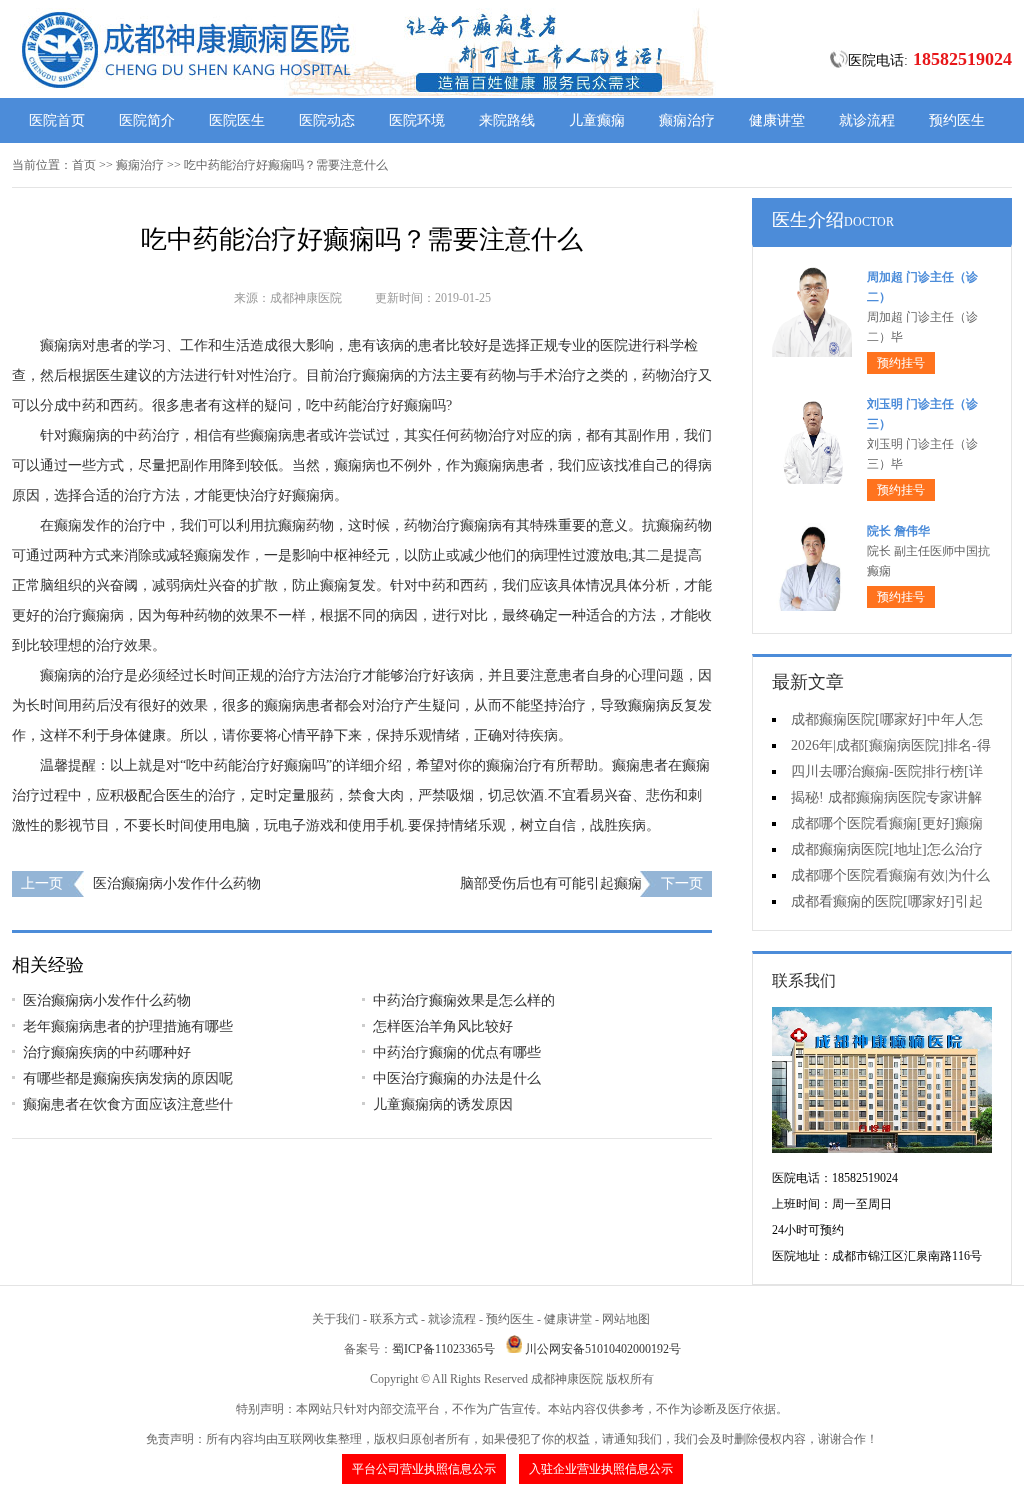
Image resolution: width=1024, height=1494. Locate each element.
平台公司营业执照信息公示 (424, 1469)
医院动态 (327, 120)
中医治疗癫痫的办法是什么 (457, 1078)
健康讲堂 (777, 120)
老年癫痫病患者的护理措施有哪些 (128, 1026)
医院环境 (417, 120)
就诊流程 (867, 120)
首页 (84, 165)
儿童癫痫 (597, 120)
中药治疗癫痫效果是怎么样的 (464, 1000)
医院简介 (147, 120)
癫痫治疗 (687, 120)
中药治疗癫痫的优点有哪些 (457, 1052)
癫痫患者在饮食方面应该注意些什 (128, 1104)
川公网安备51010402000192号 (603, 1349)
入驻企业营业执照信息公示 (601, 1469)
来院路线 (507, 120)
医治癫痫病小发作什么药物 (177, 883)
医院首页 (57, 120)
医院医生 (237, 120)
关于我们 (336, 1319)
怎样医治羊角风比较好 (443, 1026)
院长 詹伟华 (898, 531)
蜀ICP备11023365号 (443, 1349)
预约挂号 (901, 363)
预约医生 (957, 120)
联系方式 (394, 1319)
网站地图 (626, 1319)
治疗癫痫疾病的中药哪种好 (107, 1052)
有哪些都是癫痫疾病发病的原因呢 (128, 1078)
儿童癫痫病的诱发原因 (443, 1104)
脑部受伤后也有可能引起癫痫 (551, 883)
